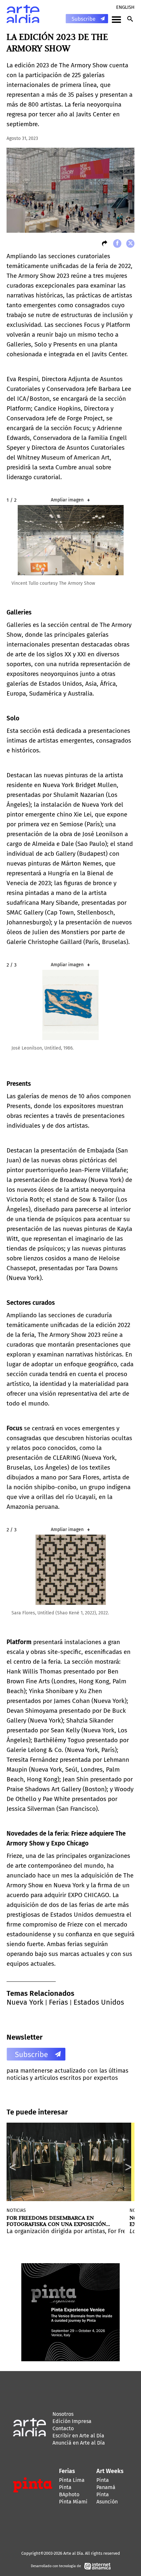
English (125, 7)
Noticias (16, 2210)
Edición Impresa (72, 2421)
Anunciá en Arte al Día (79, 2443)
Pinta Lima (72, 2480)
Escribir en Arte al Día (78, 2436)
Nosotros (63, 2414)
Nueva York (25, 2002)
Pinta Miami (73, 2502)
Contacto (63, 2428)
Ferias (58, 2002)
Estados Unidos (99, 2002)
